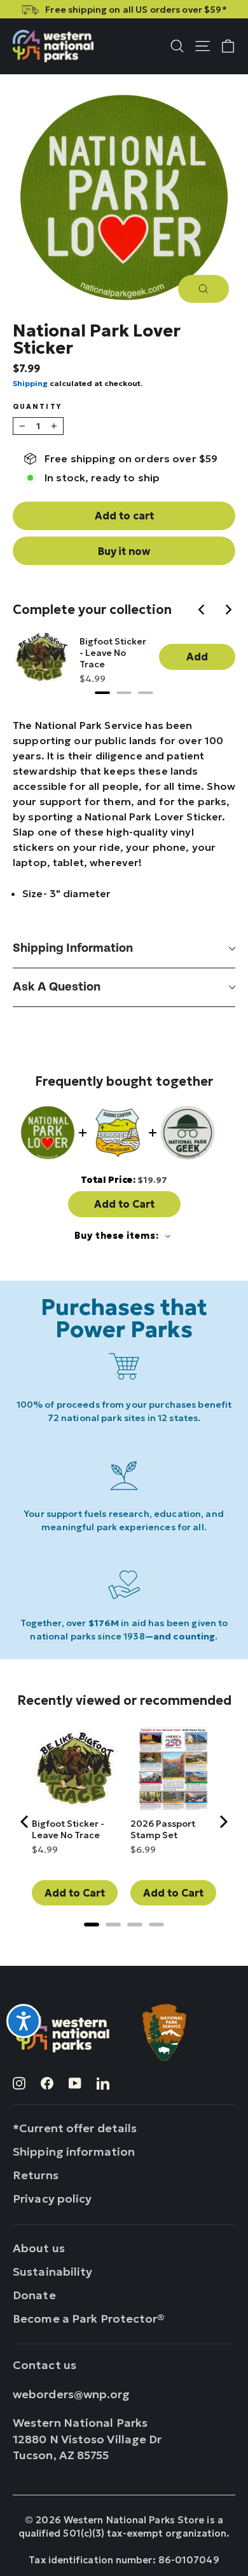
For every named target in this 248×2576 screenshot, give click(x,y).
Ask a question (57, 987)
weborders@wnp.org (72, 2394)
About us (39, 2248)
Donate (34, 2295)
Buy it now (124, 551)
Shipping (30, 383)
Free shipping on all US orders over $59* (136, 10)
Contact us (45, 2365)
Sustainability (53, 2272)
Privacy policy (52, 2199)
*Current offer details (75, 2128)
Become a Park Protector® (89, 2319)
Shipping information (73, 948)
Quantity (37, 407)
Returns (36, 2175)
